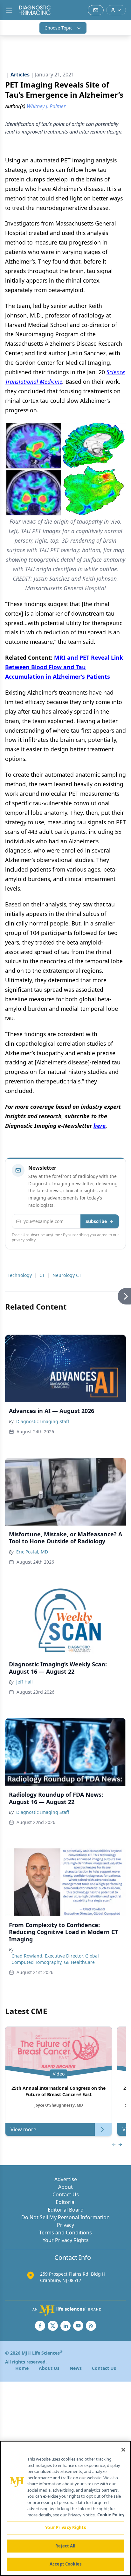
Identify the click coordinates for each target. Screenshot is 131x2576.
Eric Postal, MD (32, 1552)
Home (22, 2368)
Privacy (65, 2225)
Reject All (65, 2546)
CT (42, 1275)
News (76, 2368)
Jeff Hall (24, 1682)
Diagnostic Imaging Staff (43, 1421)
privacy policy (24, 1240)
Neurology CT (67, 1275)
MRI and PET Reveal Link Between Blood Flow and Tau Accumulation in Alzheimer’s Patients (64, 667)
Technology (20, 1275)
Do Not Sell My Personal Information (65, 2217)
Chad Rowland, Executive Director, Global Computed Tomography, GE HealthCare (55, 1959)
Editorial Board (66, 2210)
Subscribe (96, 1221)
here (100, 1126)
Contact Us (66, 2194)
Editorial (66, 2202)
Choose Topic (59, 28)
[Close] (123, 2450)
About (65, 2187)
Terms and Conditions (65, 2233)
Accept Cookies (65, 2564)
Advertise (66, 2179)
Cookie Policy (111, 2515)
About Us (49, 2368)
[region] (65, 2508)
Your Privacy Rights (66, 2240)
